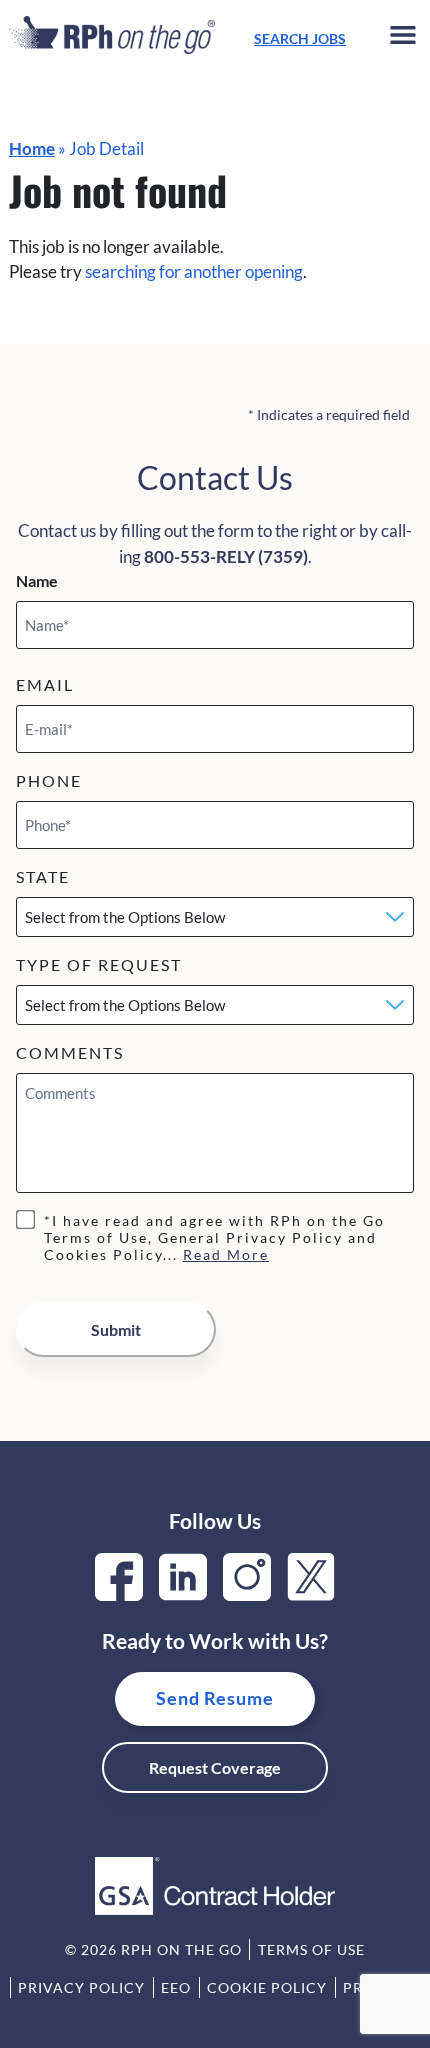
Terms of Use (311, 1949)
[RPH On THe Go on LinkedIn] (183, 1594)
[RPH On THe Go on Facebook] (119, 1594)
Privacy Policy (81, 1987)
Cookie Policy (267, 1987)
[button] (403, 38)
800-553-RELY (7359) (226, 556)
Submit (116, 1329)
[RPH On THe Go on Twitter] (311, 1594)
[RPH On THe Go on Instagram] (247, 1594)
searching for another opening (194, 271)
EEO (176, 1987)
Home (32, 148)
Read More (226, 1254)
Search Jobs (300, 38)
